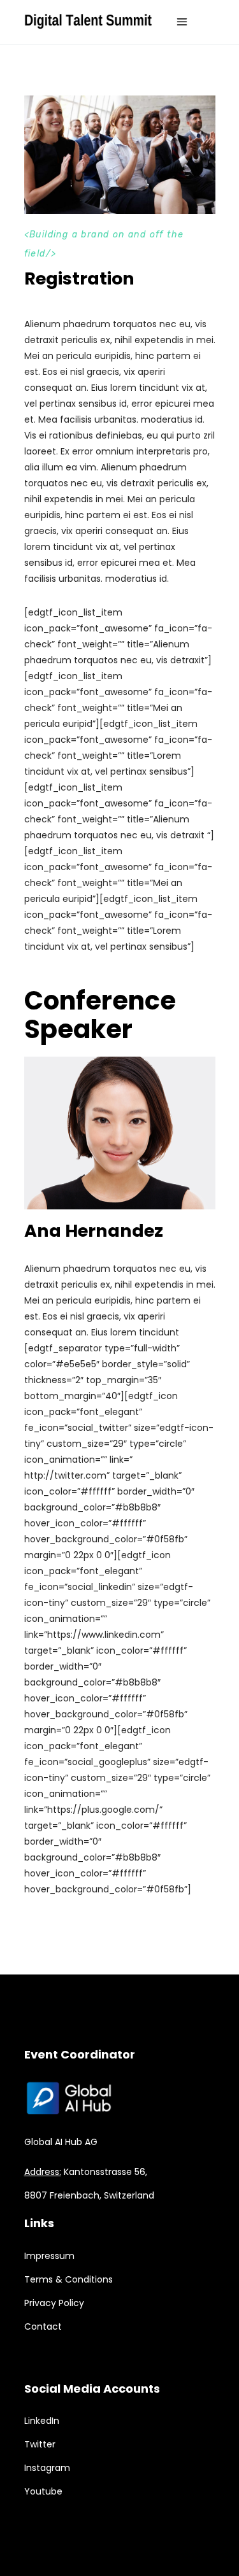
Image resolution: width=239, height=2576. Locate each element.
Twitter (40, 2444)
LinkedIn (42, 2421)
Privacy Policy (54, 2303)
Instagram (47, 2468)
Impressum (49, 2256)
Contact (43, 2326)
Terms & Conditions (69, 2279)
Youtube (43, 2491)
